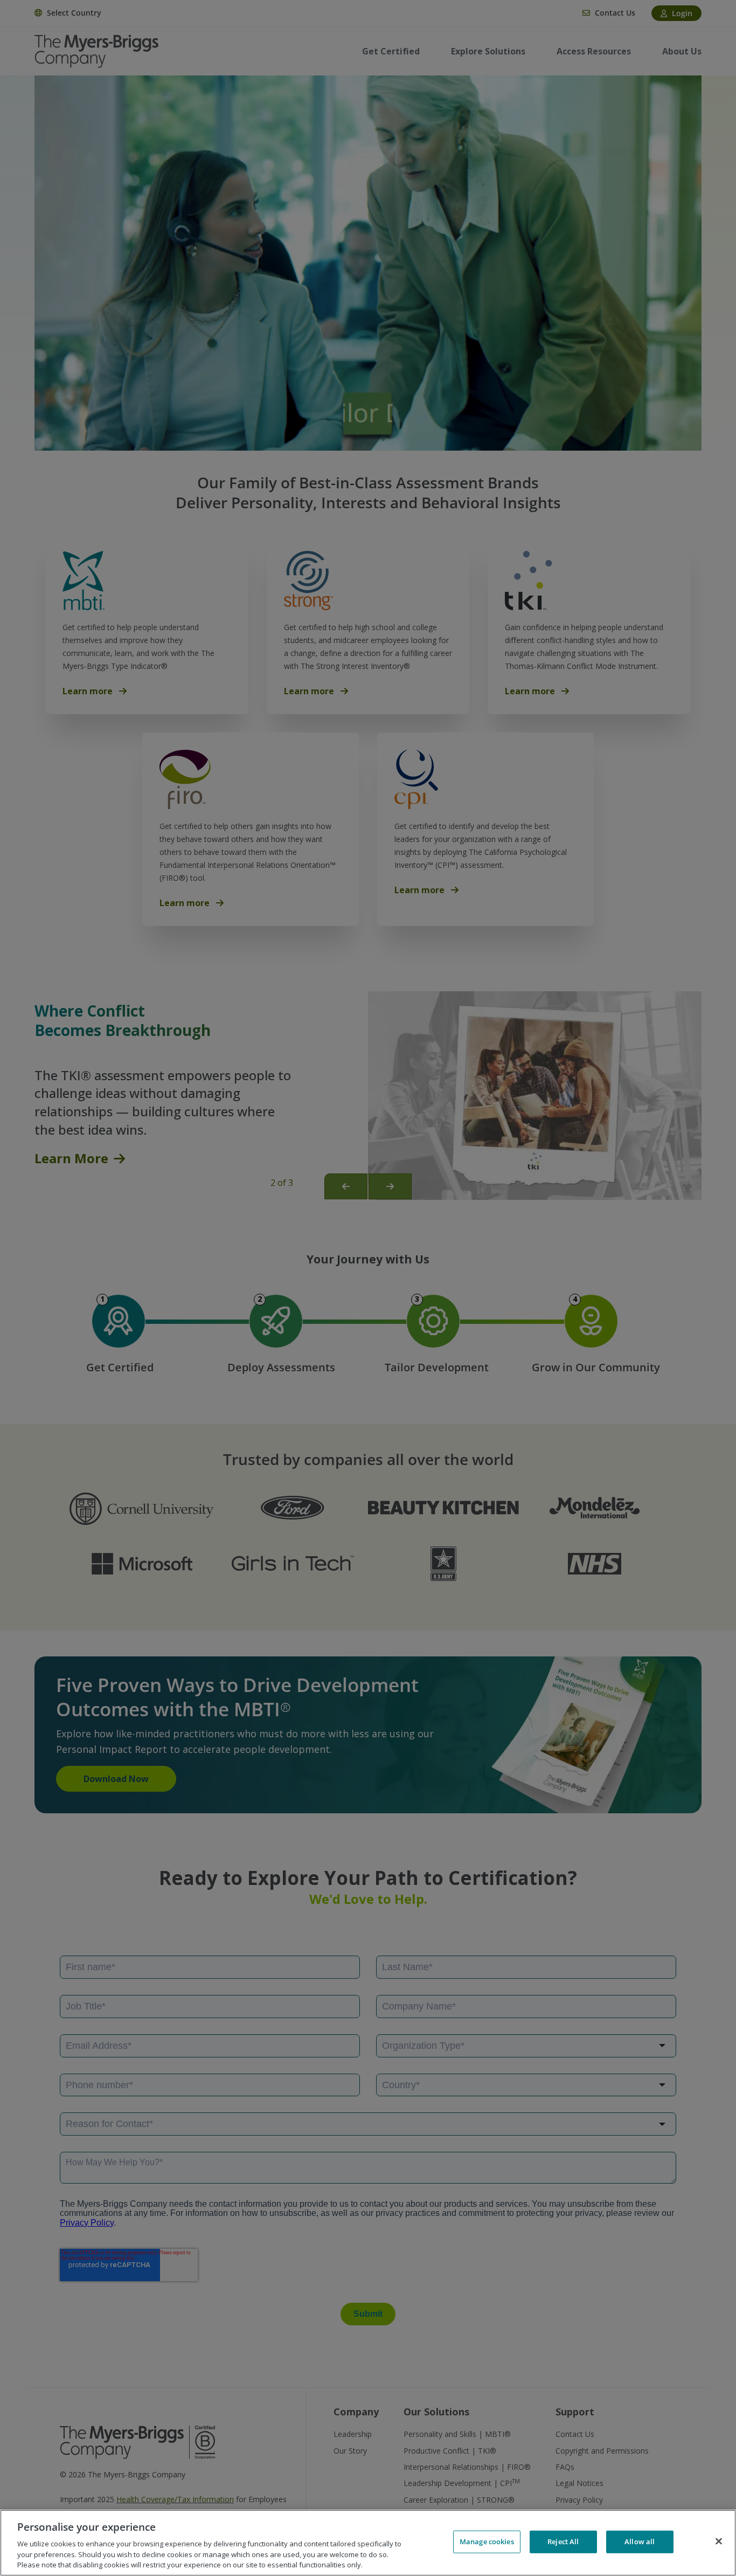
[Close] (719, 2542)
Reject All (563, 2542)
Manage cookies (487, 2542)
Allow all (640, 2542)
